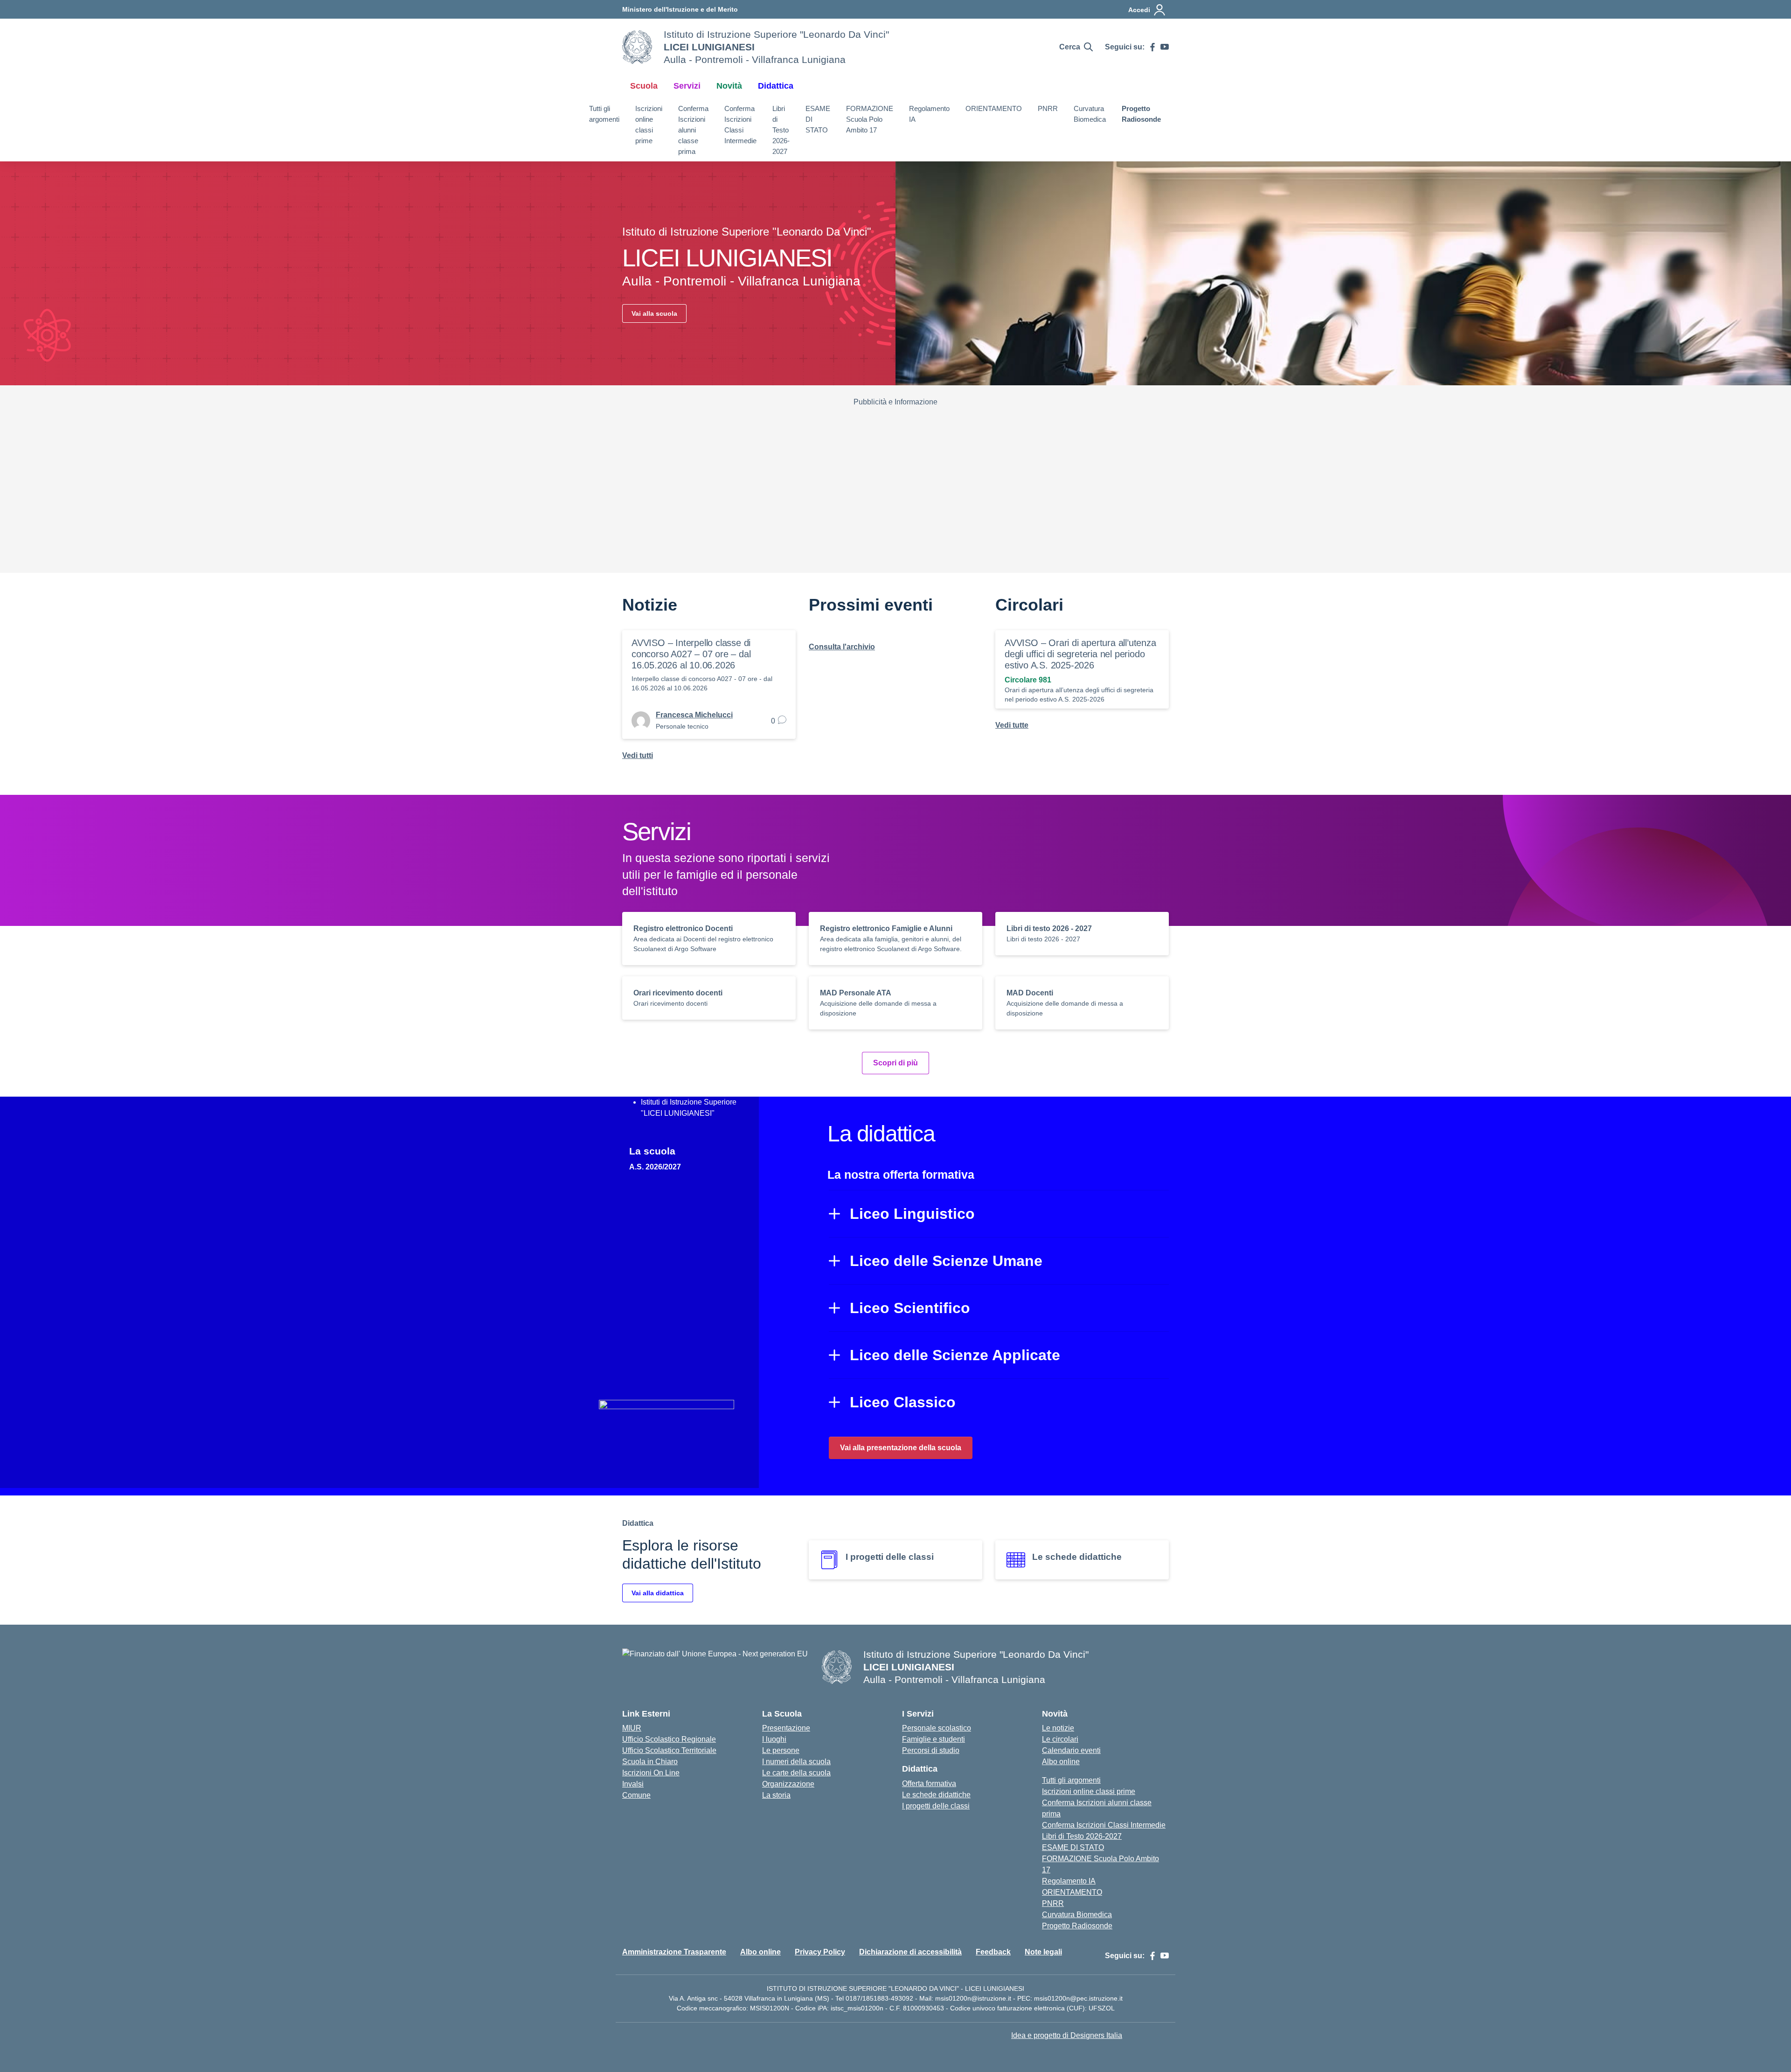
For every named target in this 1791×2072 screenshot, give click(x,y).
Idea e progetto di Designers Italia (1067, 2035)
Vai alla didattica (658, 1593)
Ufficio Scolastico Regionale (669, 1739)
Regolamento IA (929, 114)
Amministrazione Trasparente (674, 1952)
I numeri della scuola (796, 1762)
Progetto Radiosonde (1141, 114)
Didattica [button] (776, 86)
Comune (636, 1795)
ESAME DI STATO (818, 119)
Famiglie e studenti (934, 1739)
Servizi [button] (687, 86)
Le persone (781, 1750)
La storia (776, 1795)
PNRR (1048, 108)
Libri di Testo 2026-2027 (781, 130)
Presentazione (786, 1728)
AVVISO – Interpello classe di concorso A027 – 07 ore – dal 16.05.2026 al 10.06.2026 (691, 654)
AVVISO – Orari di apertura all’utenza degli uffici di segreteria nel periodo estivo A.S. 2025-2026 (1080, 654)
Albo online (1061, 1762)
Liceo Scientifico (910, 1308)
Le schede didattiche (936, 1795)
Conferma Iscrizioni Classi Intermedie (740, 124)
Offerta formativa (929, 1783)
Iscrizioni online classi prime (649, 124)
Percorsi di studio (931, 1750)
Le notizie (1058, 1728)
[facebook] (1152, 47)
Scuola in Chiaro (650, 1762)
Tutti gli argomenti (604, 114)
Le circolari (1060, 1739)
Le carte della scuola (796, 1773)
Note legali (1043, 1952)
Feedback (993, 1952)
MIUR (632, 1728)
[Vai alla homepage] (637, 47)
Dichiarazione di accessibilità (910, 1952)
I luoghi (774, 1739)
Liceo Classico (903, 1402)
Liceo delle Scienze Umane (946, 1261)
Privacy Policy (820, 1952)
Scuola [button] (644, 86)
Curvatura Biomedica (1090, 114)
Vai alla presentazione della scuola (901, 1448)
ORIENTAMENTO (994, 108)
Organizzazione (788, 1784)
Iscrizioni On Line (651, 1773)
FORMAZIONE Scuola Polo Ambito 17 (870, 119)
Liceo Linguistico (912, 1214)
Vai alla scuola (654, 313)
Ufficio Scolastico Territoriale (669, 1750)
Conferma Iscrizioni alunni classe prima (693, 130)
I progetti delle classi (936, 1806)
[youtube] (1165, 47)
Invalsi (633, 1784)
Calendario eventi (1071, 1750)
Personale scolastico (937, 1728)
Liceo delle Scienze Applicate (955, 1355)
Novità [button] (729, 86)
